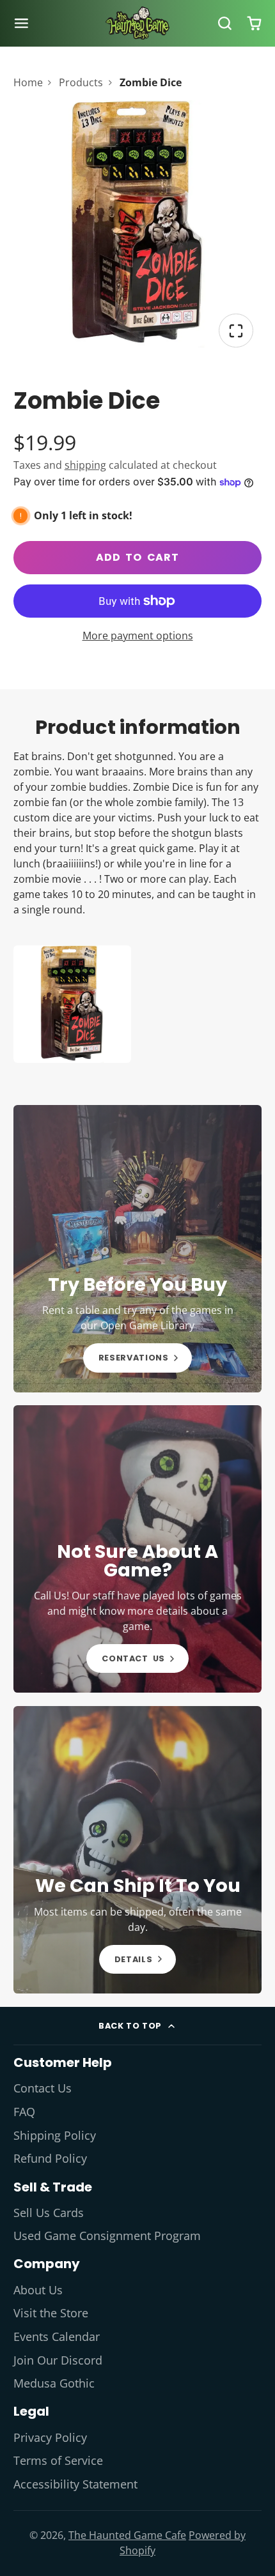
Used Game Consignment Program (107, 2236)
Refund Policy (50, 2158)
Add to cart (137, 557)
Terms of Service (58, 2460)
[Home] (137, 23)
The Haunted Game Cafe (127, 2535)
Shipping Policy (55, 2135)
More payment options (138, 636)
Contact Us (43, 2088)
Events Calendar (57, 2336)
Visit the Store (51, 2313)
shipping (85, 465)
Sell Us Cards (49, 2213)
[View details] (138, 1249)
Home (28, 82)
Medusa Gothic (54, 2383)
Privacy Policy (50, 2437)
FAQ (24, 2112)
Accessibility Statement (75, 2484)
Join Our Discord (58, 2360)
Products (81, 82)
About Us (38, 2290)
